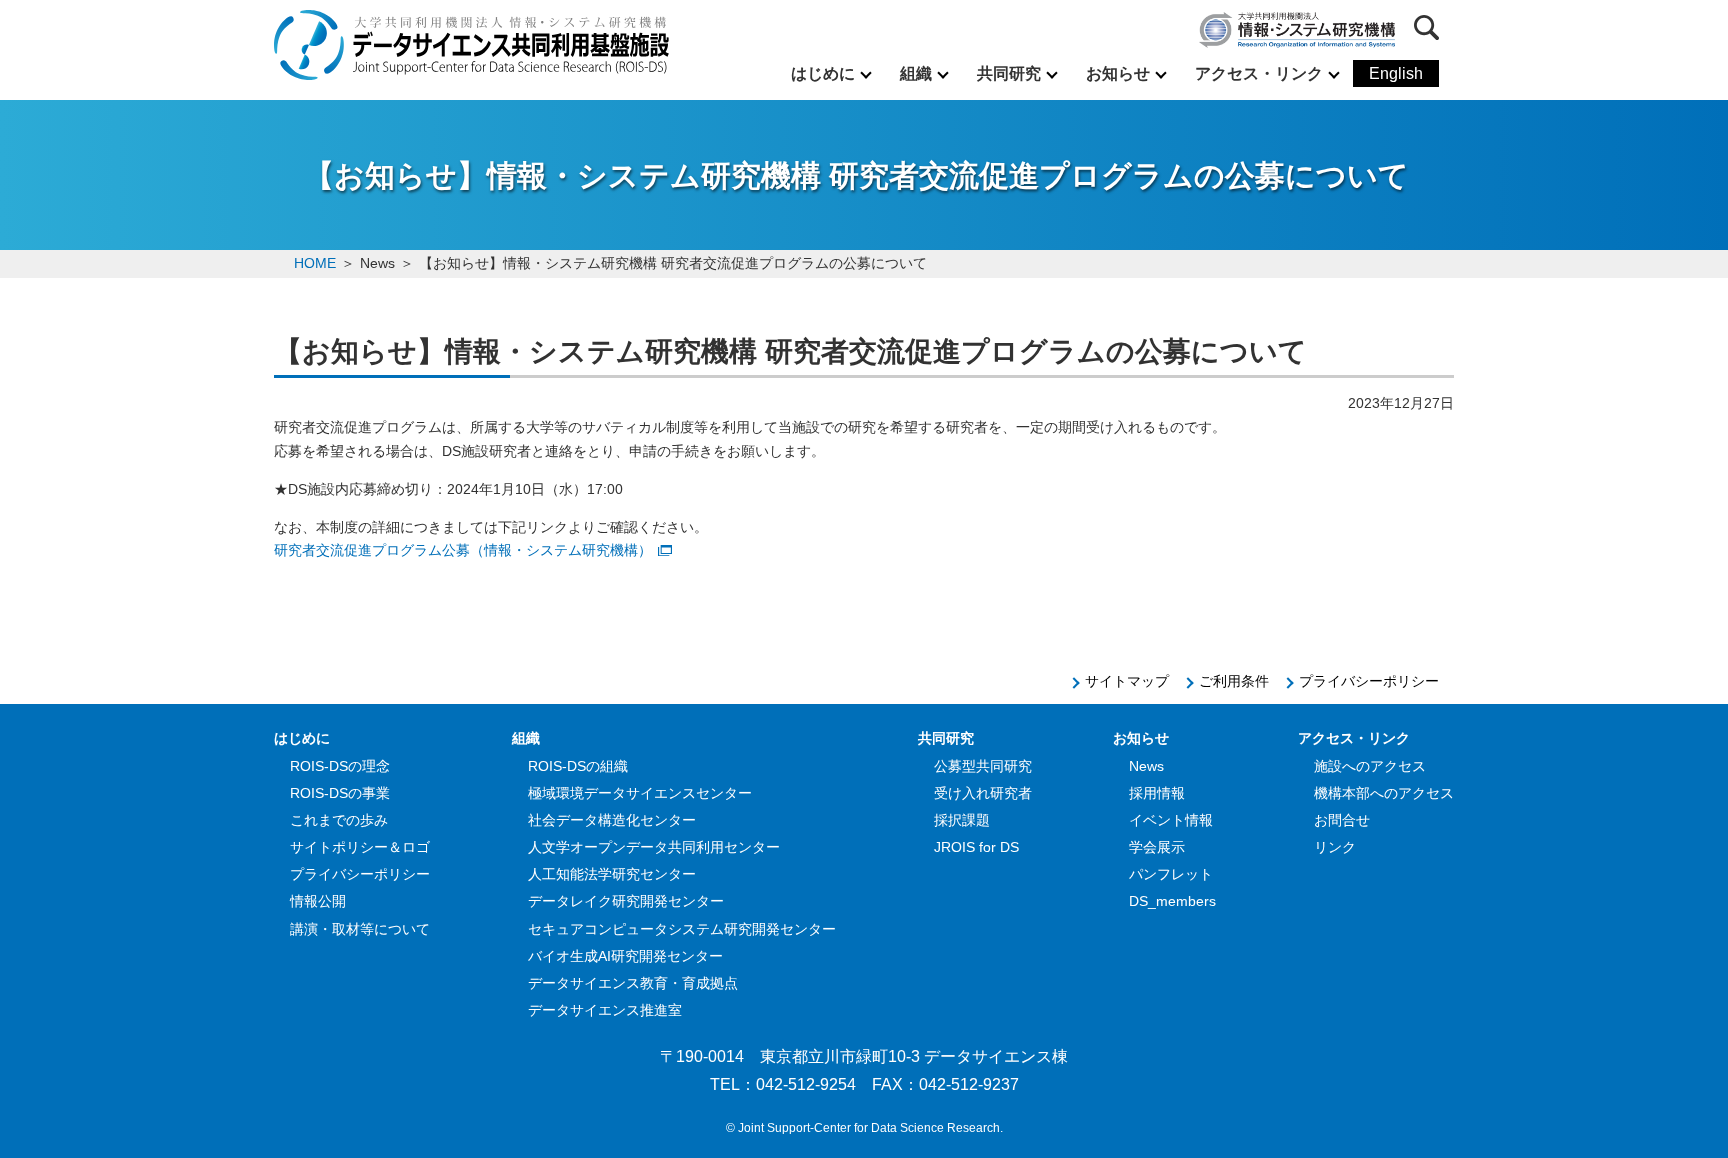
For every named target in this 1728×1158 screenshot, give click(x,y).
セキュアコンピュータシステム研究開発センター (682, 929)
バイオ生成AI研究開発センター (625, 956)
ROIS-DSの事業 (340, 793)
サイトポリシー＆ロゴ (360, 847)
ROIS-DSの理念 (340, 766)
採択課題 (962, 820)
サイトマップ (1127, 681)
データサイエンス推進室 (605, 1010)
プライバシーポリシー (1369, 681)
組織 (916, 73)
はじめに (823, 73)
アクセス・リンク (1259, 73)
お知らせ (1118, 73)
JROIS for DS (976, 847)
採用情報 (1157, 793)
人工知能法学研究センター (612, 874)
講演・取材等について (360, 929)
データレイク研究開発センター (626, 901)
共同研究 (1009, 73)
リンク (1335, 847)
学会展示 (1157, 847)
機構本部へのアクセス (1384, 793)
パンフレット (1171, 874)
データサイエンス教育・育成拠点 (633, 983)
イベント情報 (1171, 820)
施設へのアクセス (1370, 766)
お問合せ (1342, 820)
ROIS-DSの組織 (578, 766)
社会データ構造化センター (612, 820)
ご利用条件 (1234, 681)
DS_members (1172, 901)
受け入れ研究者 (983, 793)
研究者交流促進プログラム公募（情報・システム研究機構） (463, 550)
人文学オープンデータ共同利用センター (654, 847)
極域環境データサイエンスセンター (640, 793)
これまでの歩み (339, 820)
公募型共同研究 (983, 766)
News (1146, 766)
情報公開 (318, 901)
